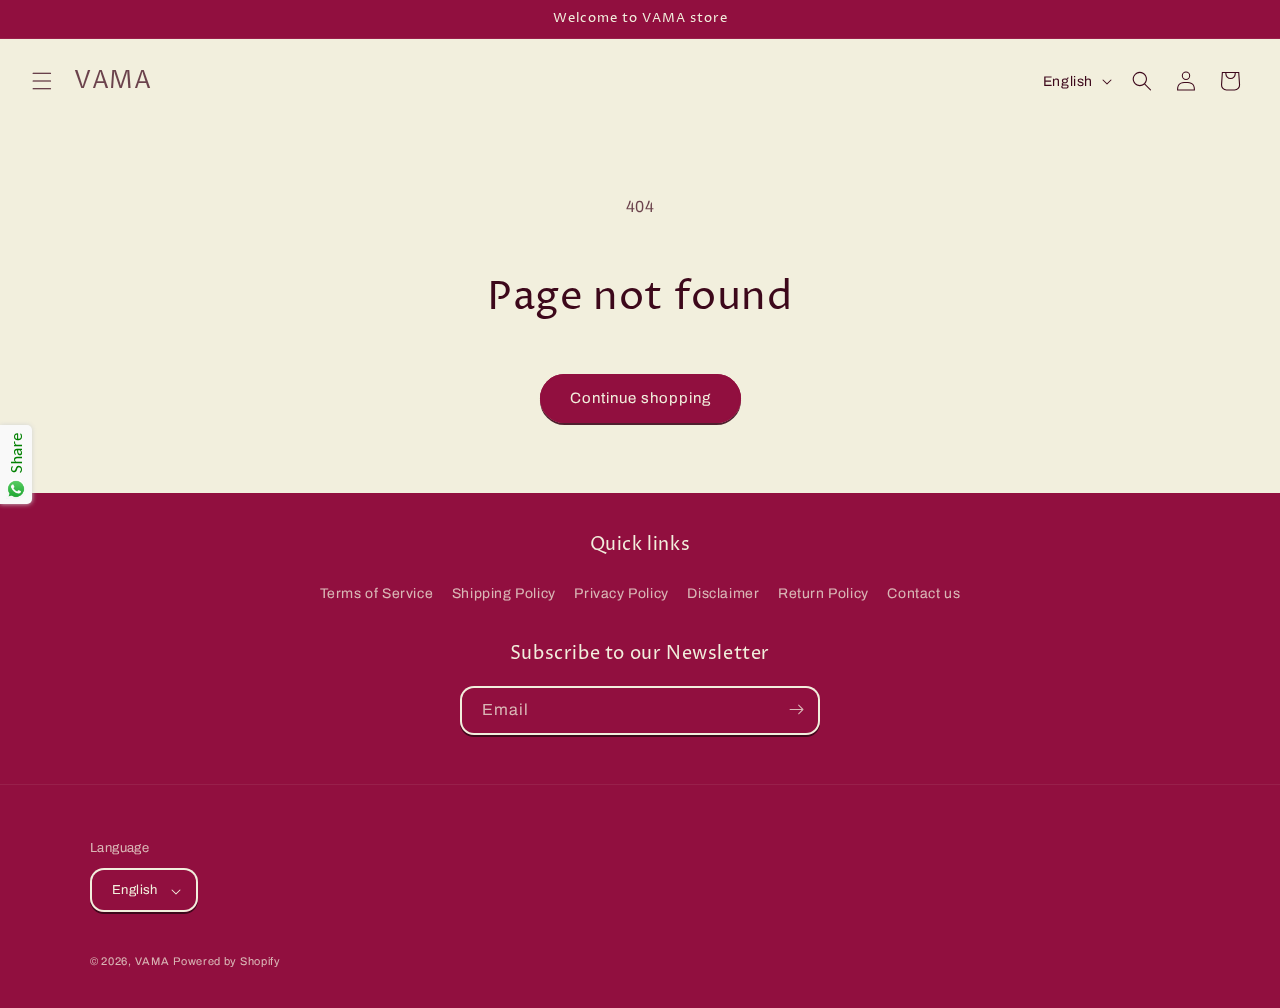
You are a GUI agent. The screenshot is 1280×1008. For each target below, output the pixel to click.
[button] (42, 81)
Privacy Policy (621, 594)
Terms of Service (377, 594)
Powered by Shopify (227, 962)
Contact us (923, 594)
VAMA (152, 962)
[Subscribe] (796, 709)
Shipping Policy (504, 594)
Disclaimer (723, 594)
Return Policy (823, 594)
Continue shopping (640, 398)
